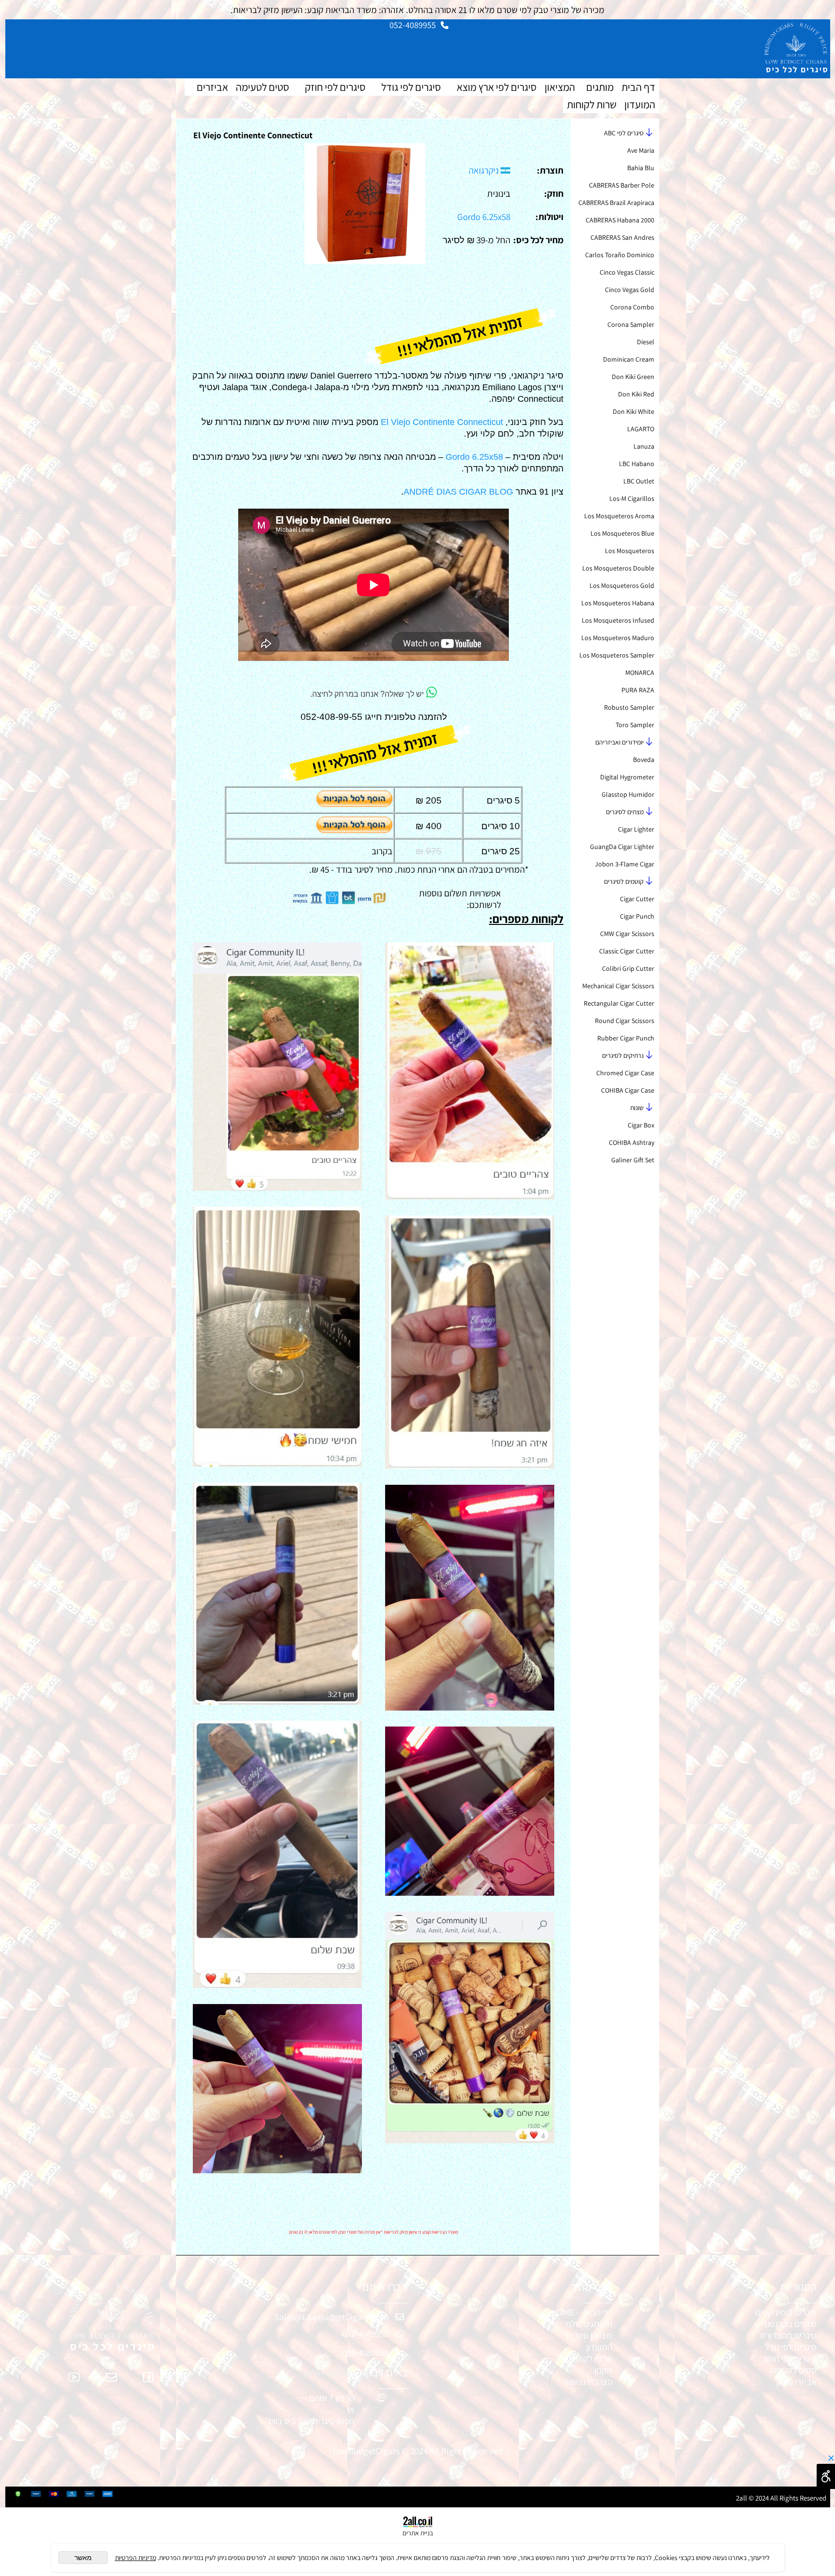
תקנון (603, 2370)
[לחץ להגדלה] (365, 261)
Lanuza (644, 446)
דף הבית (638, 87)
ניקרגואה (485, 170)
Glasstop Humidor (628, 794)
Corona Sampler (631, 324)
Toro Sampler (635, 725)
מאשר (83, 2558)
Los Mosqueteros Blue (622, 533)
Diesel (646, 342)
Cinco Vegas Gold (630, 290)
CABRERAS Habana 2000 (620, 220)
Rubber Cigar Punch (626, 1038)
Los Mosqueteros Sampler (617, 655)
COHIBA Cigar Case (628, 1090)
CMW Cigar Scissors (627, 934)
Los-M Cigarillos (632, 498)
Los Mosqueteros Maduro (618, 638)
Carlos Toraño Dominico (620, 255)
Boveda (644, 760)
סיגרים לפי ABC (624, 133)
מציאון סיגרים (589, 2335)
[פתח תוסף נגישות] (826, 2476)
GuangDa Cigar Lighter (622, 847)
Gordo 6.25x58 (484, 217)
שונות (637, 1108)
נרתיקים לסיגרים (623, 1055)
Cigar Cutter (637, 899)
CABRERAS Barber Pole (622, 185)
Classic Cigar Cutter (627, 951)
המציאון (560, 87)
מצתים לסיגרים (625, 812)
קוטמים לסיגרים (624, 881)
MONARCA (640, 673)
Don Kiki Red (636, 394)
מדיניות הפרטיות (136, 2558)
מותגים (600, 87)
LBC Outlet (639, 481)
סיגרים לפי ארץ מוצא (497, 87)
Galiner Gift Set (633, 1160)
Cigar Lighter (636, 829)
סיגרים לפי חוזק (335, 87)
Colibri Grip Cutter (628, 968)
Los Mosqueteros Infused (618, 620)
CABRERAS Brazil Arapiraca (616, 203)
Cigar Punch (637, 916)
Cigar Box (641, 1125)
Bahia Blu (641, 168)
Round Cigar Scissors (625, 1021)
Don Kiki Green (633, 377)
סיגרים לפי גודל (411, 87)
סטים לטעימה (262, 87)
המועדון (640, 104)
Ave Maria (641, 150)
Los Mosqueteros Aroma (619, 516)
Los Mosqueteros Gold (622, 585)
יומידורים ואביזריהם (619, 742)
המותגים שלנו (589, 2324)
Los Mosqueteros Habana (618, 603)
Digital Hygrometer (627, 777)
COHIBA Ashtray (632, 1142)
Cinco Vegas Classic (627, 272)
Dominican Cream (629, 359)
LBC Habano (637, 464)
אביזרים (212, 87)
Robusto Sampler (629, 707)
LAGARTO (641, 429)
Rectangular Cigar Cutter (619, 1003)
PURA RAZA (638, 690)
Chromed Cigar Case (625, 1073)
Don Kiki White (633, 411)
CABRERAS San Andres (622, 237)
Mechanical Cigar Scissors (618, 986)
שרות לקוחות (592, 104)
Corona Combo (632, 307)
